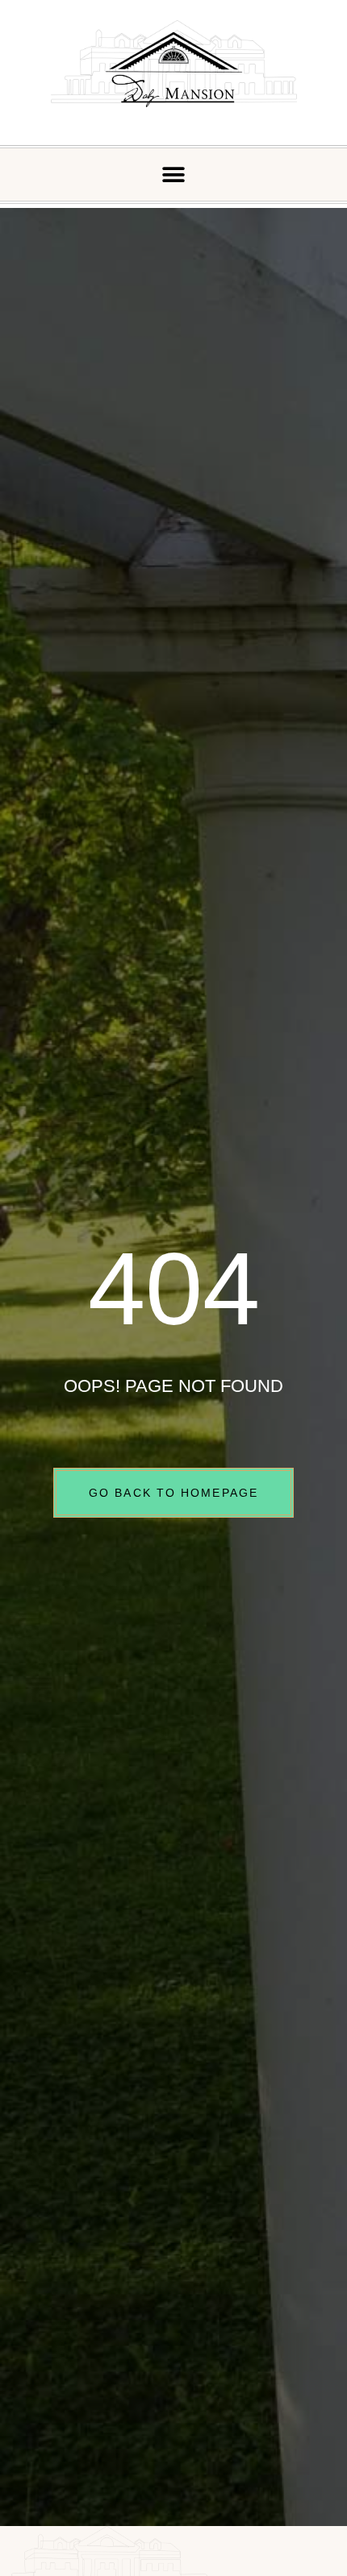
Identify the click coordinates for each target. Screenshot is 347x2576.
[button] (174, 175)
